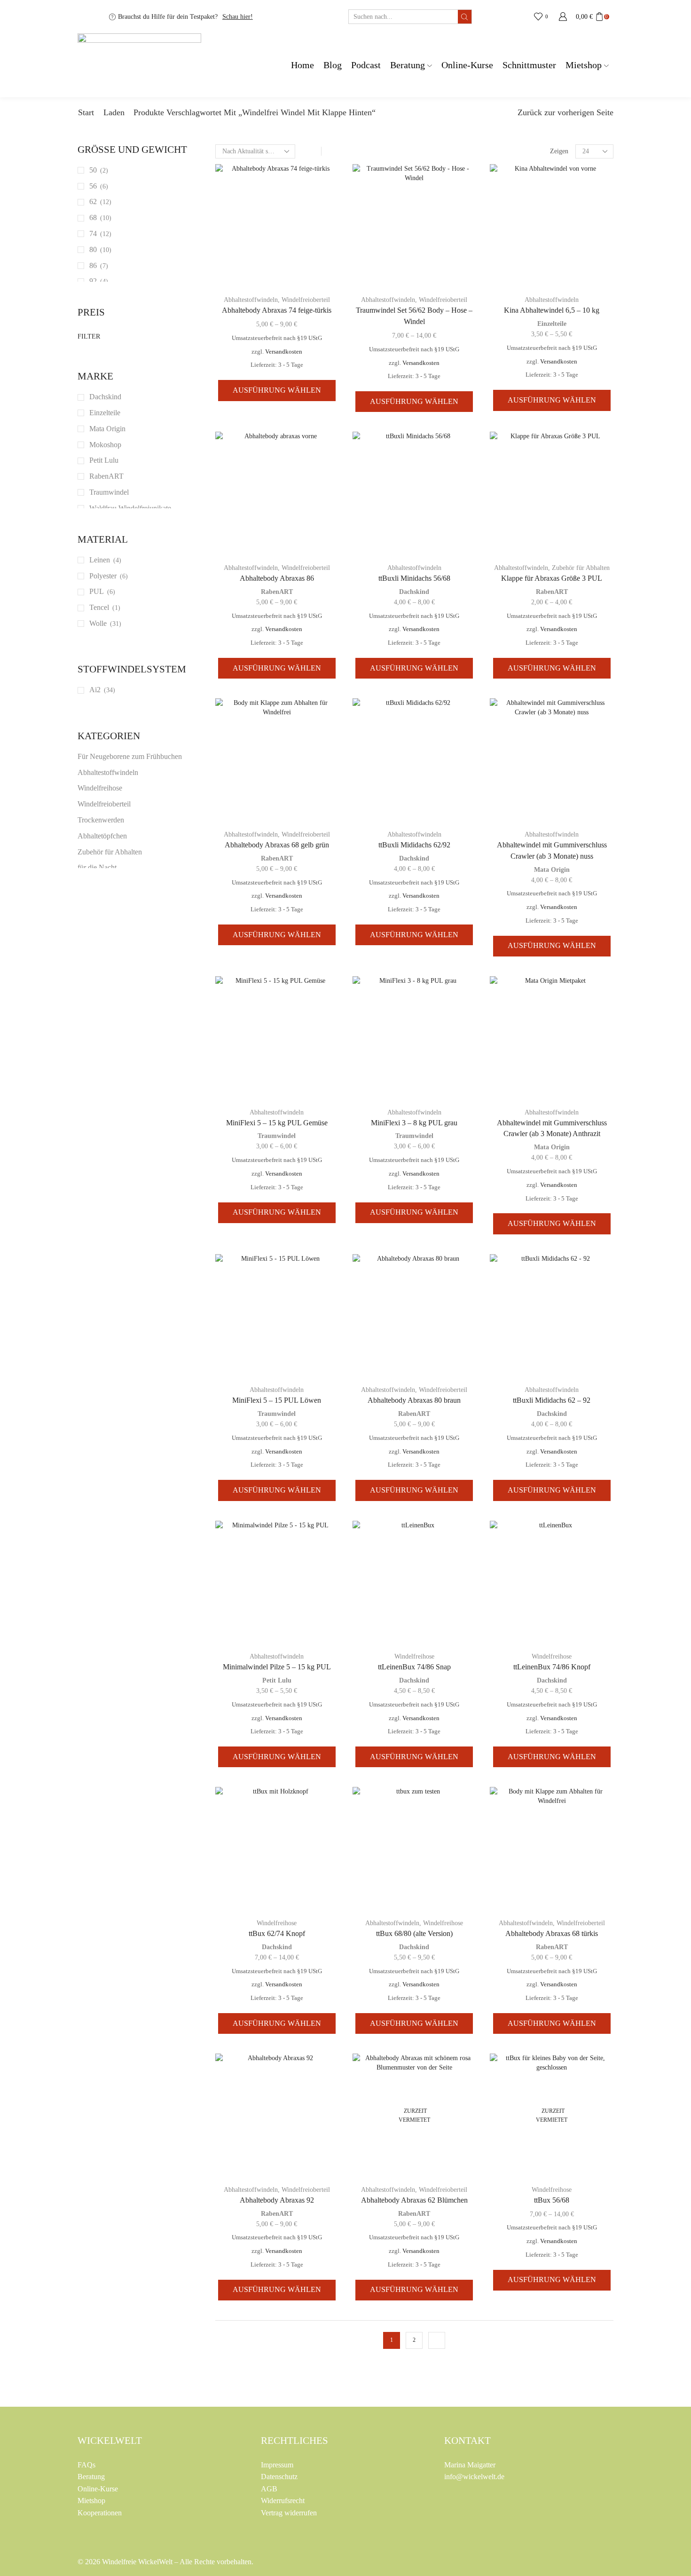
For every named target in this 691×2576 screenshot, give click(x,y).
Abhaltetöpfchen (102, 836)
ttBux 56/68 (552, 2200)
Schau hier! (238, 17)
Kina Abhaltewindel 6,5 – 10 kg (552, 310)
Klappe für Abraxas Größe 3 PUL (552, 578)
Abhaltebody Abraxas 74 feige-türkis (277, 310)
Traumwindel (277, 1136)
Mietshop (584, 65)
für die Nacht (97, 867)
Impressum (277, 2465)
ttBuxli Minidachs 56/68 (414, 578)
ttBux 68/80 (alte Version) (414, 1933)
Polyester (103, 576)
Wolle (98, 623)
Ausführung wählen (277, 390)
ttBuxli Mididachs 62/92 (414, 845)
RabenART (277, 592)
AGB (269, 2489)
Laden (114, 112)
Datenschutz (279, 2477)
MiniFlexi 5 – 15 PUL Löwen (277, 1400)
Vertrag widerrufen (289, 2513)
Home (302, 65)
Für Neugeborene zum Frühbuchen (130, 756)
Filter (89, 336)
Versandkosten (284, 352)
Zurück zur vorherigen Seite (565, 112)
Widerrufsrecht (283, 2501)
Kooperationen (100, 2513)
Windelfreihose (414, 1656)
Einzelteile (552, 324)
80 (93, 249)
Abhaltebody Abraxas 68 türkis (552, 1933)
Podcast (366, 65)
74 (93, 233)
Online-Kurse (467, 65)
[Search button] (465, 17)
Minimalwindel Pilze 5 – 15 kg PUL (277, 1667)
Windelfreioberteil (306, 300)
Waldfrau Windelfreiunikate (130, 508)
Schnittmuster (529, 65)
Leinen (100, 560)
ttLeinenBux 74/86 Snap (414, 1667)
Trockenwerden (101, 820)
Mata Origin (552, 870)
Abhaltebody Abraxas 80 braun (414, 1400)
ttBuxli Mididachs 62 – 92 (552, 1400)
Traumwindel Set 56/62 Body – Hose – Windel (414, 316)
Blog (333, 65)
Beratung (408, 65)
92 (93, 281)
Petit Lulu (277, 1680)
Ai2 (95, 690)
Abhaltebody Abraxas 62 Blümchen (414, 2200)
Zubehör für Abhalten (581, 568)
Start (86, 112)
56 (93, 186)
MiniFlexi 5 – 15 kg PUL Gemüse (277, 1123)
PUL (97, 591)
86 (93, 265)
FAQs (86, 2465)
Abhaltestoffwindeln (251, 300)
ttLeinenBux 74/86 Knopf (552, 1667)
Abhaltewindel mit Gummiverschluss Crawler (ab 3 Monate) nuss (552, 850)
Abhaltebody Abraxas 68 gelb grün (277, 845)
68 (93, 217)
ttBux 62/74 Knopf (277, 1933)
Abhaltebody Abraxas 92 (277, 2200)
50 (93, 170)
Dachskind (414, 592)
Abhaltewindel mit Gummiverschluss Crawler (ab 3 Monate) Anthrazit (552, 1128)
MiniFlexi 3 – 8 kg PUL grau (414, 1123)
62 (93, 201)
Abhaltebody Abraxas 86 (277, 578)
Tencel (99, 607)
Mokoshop (105, 445)
